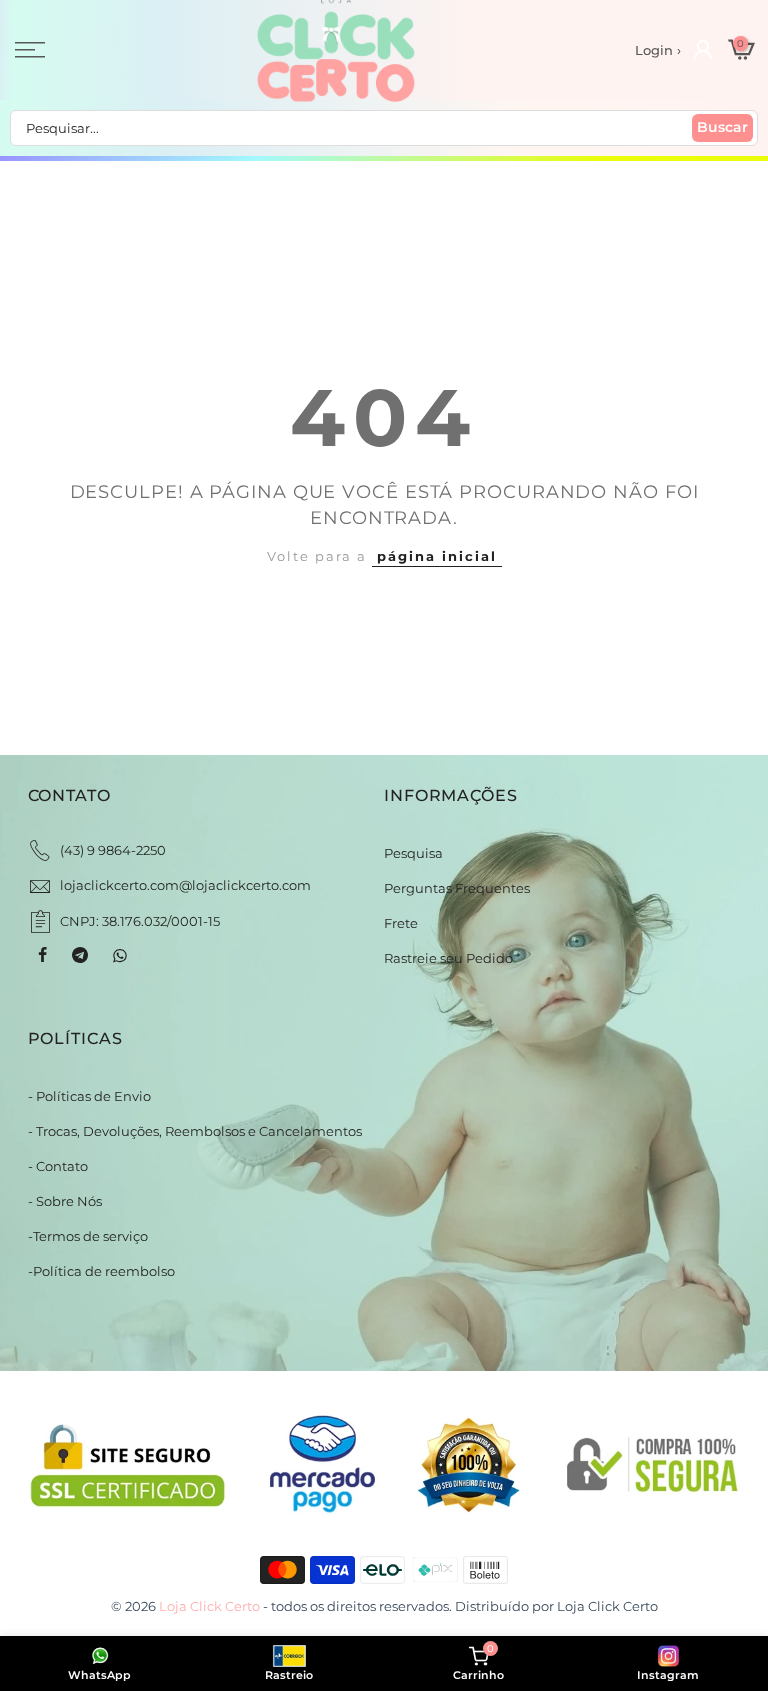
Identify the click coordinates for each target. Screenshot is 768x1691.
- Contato (58, 1166)
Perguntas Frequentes (457, 888)
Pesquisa (413, 853)
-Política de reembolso (101, 1271)
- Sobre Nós (65, 1201)
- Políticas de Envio (89, 1096)
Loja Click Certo (607, 1606)
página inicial (437, 556)
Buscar (722, 127)
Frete (401, 923)
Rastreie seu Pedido (448, 958)
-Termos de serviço (88, 1236)
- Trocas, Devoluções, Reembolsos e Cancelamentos (195, 1131)
